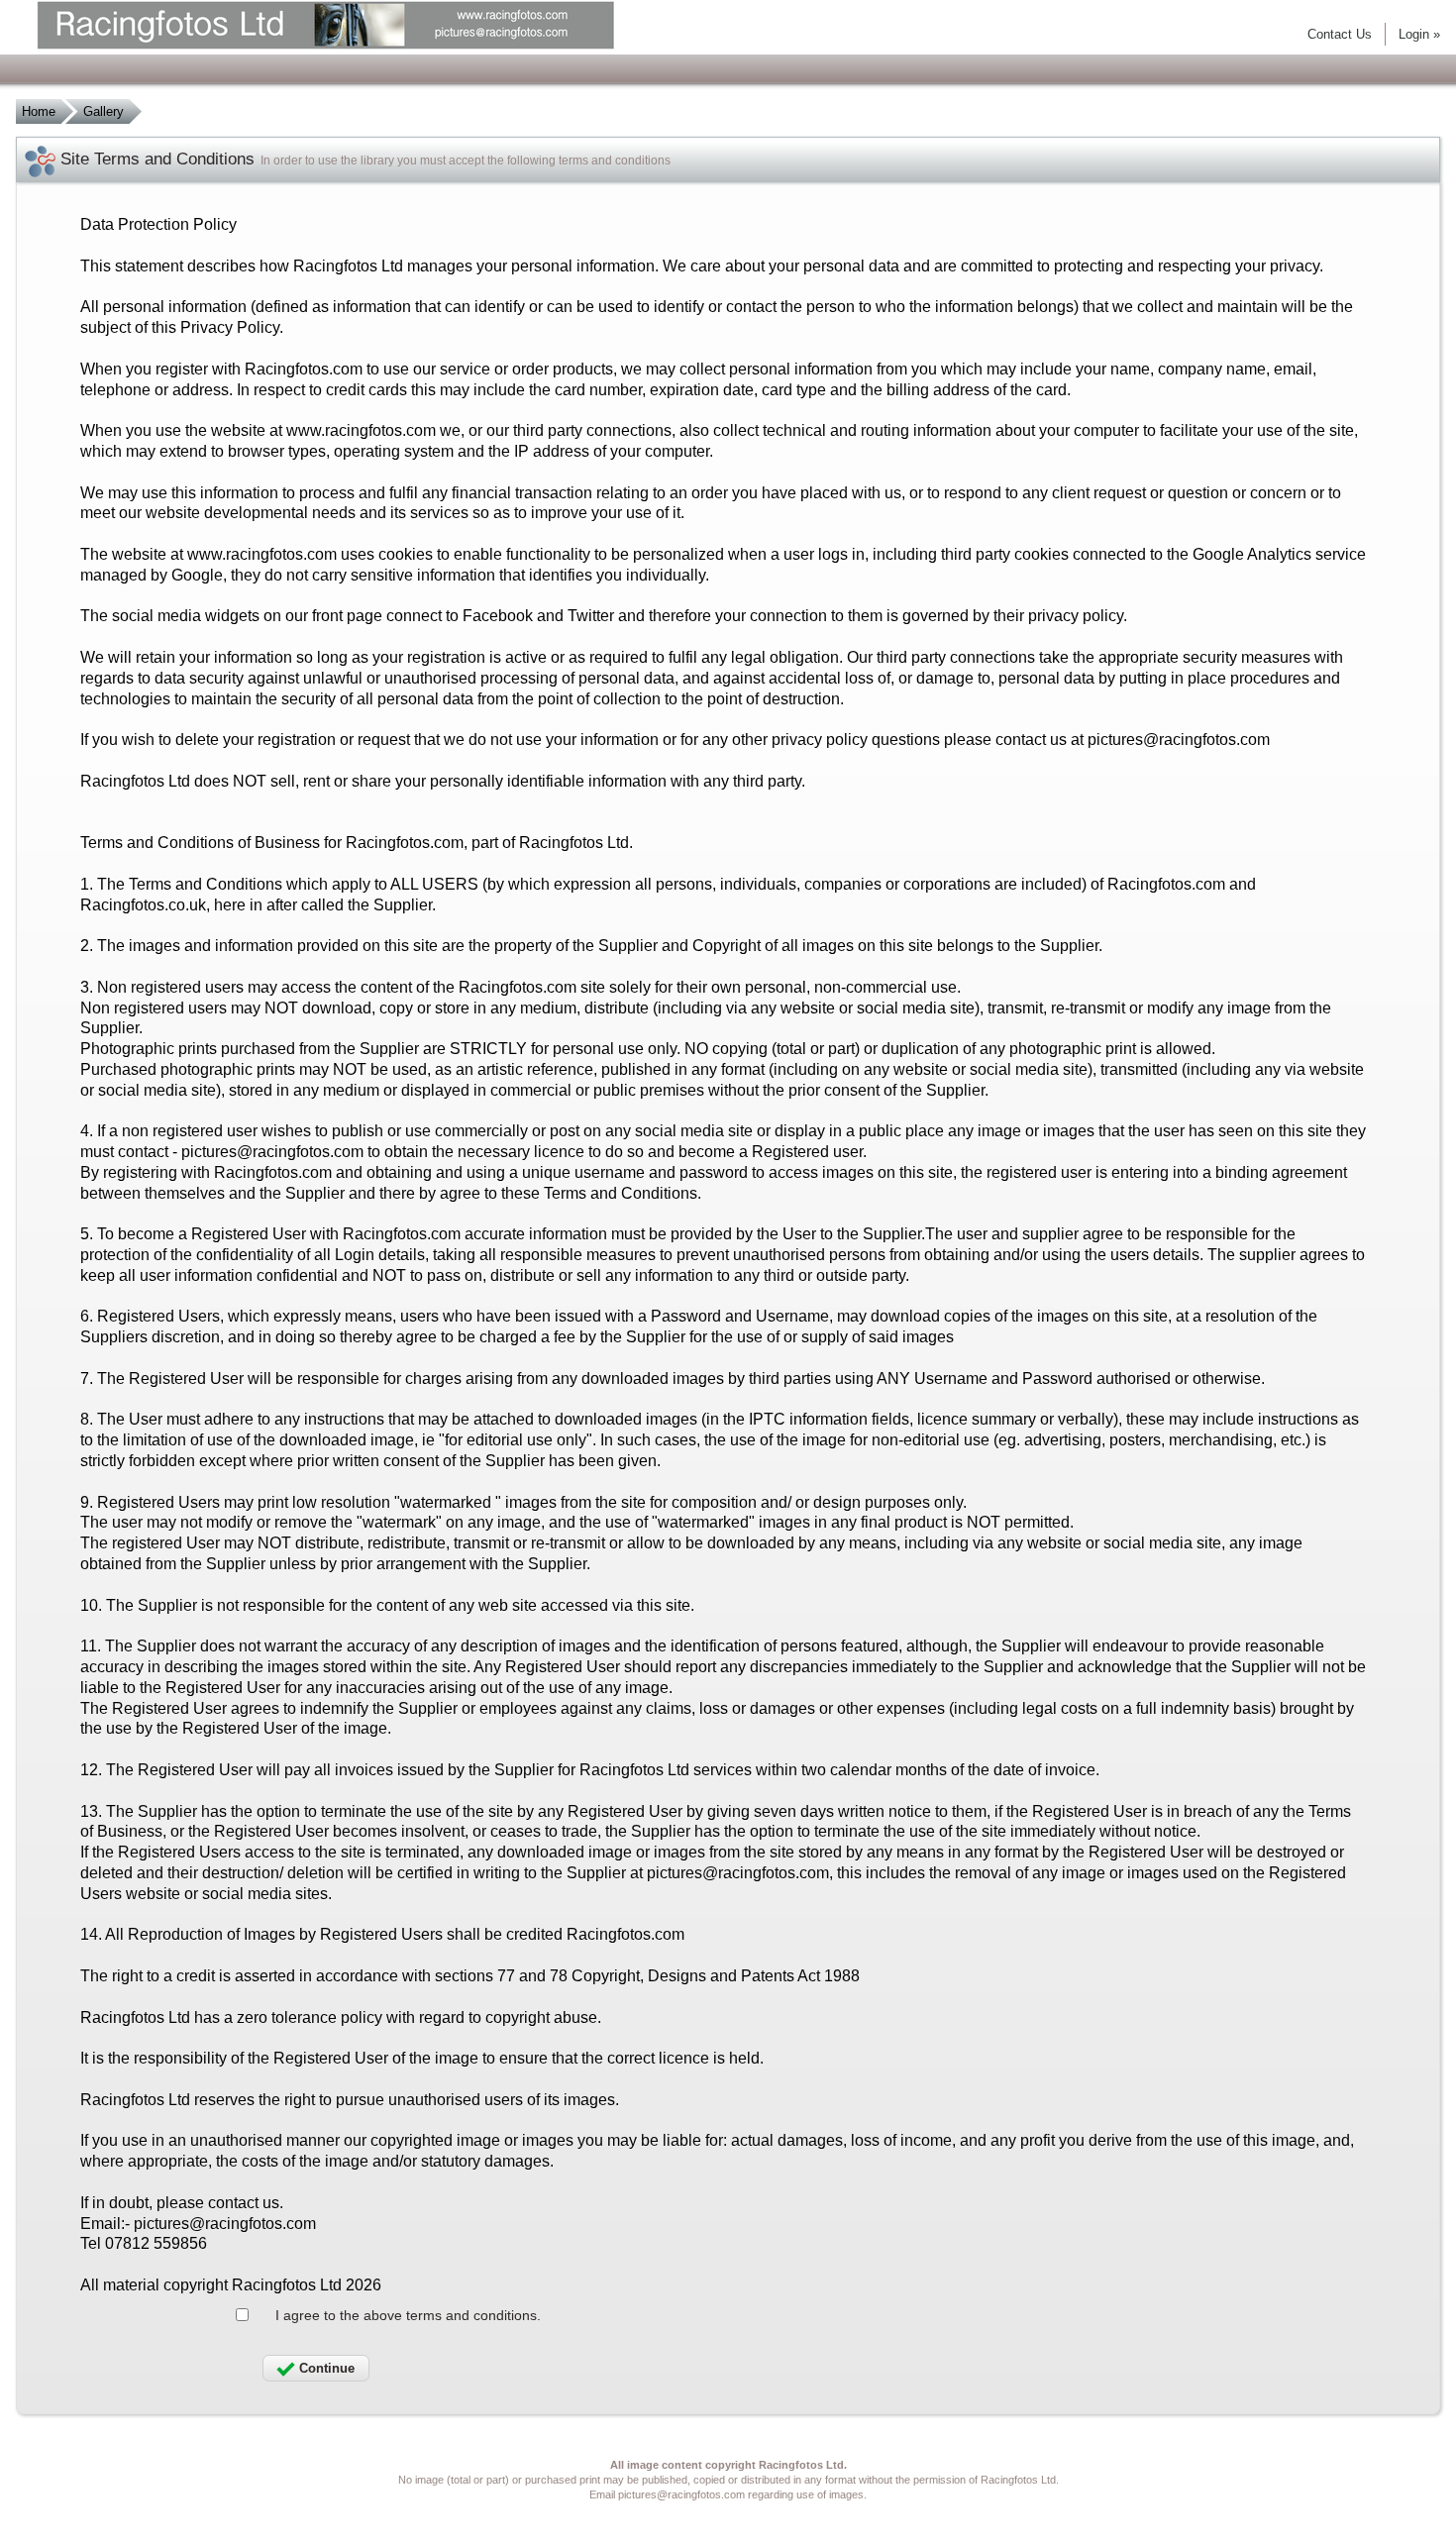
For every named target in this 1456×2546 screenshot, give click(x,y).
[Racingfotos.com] (363, 27)
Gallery (104, 111)
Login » (1419, 34)
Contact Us (1340, 34)
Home (39, 111)
